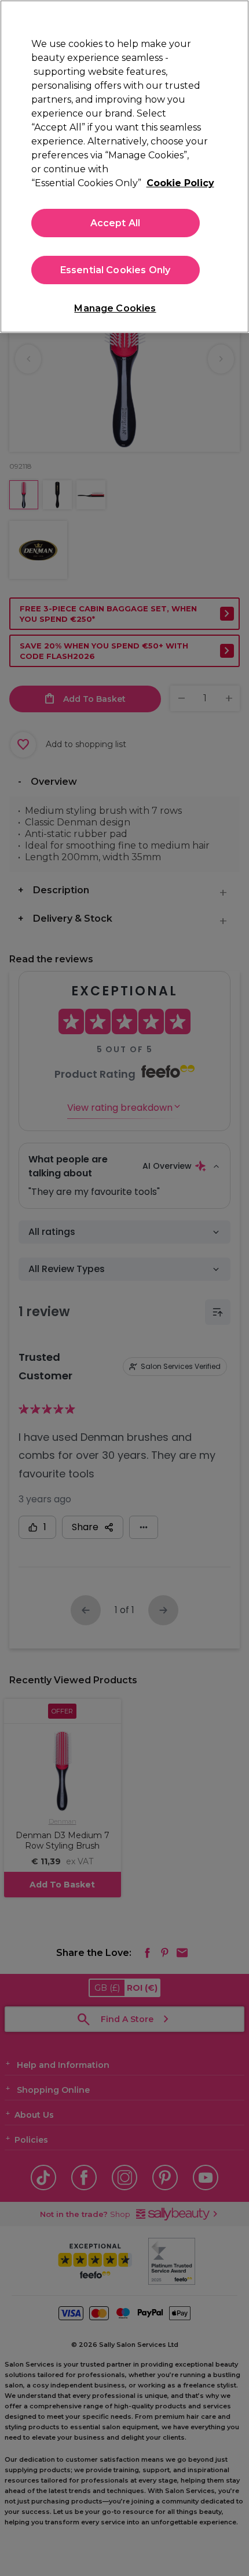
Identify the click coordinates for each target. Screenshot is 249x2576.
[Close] (230, 19)
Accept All (116, 223)
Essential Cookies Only (116, 270)
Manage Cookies (115, 308)
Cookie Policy (180, 183)
